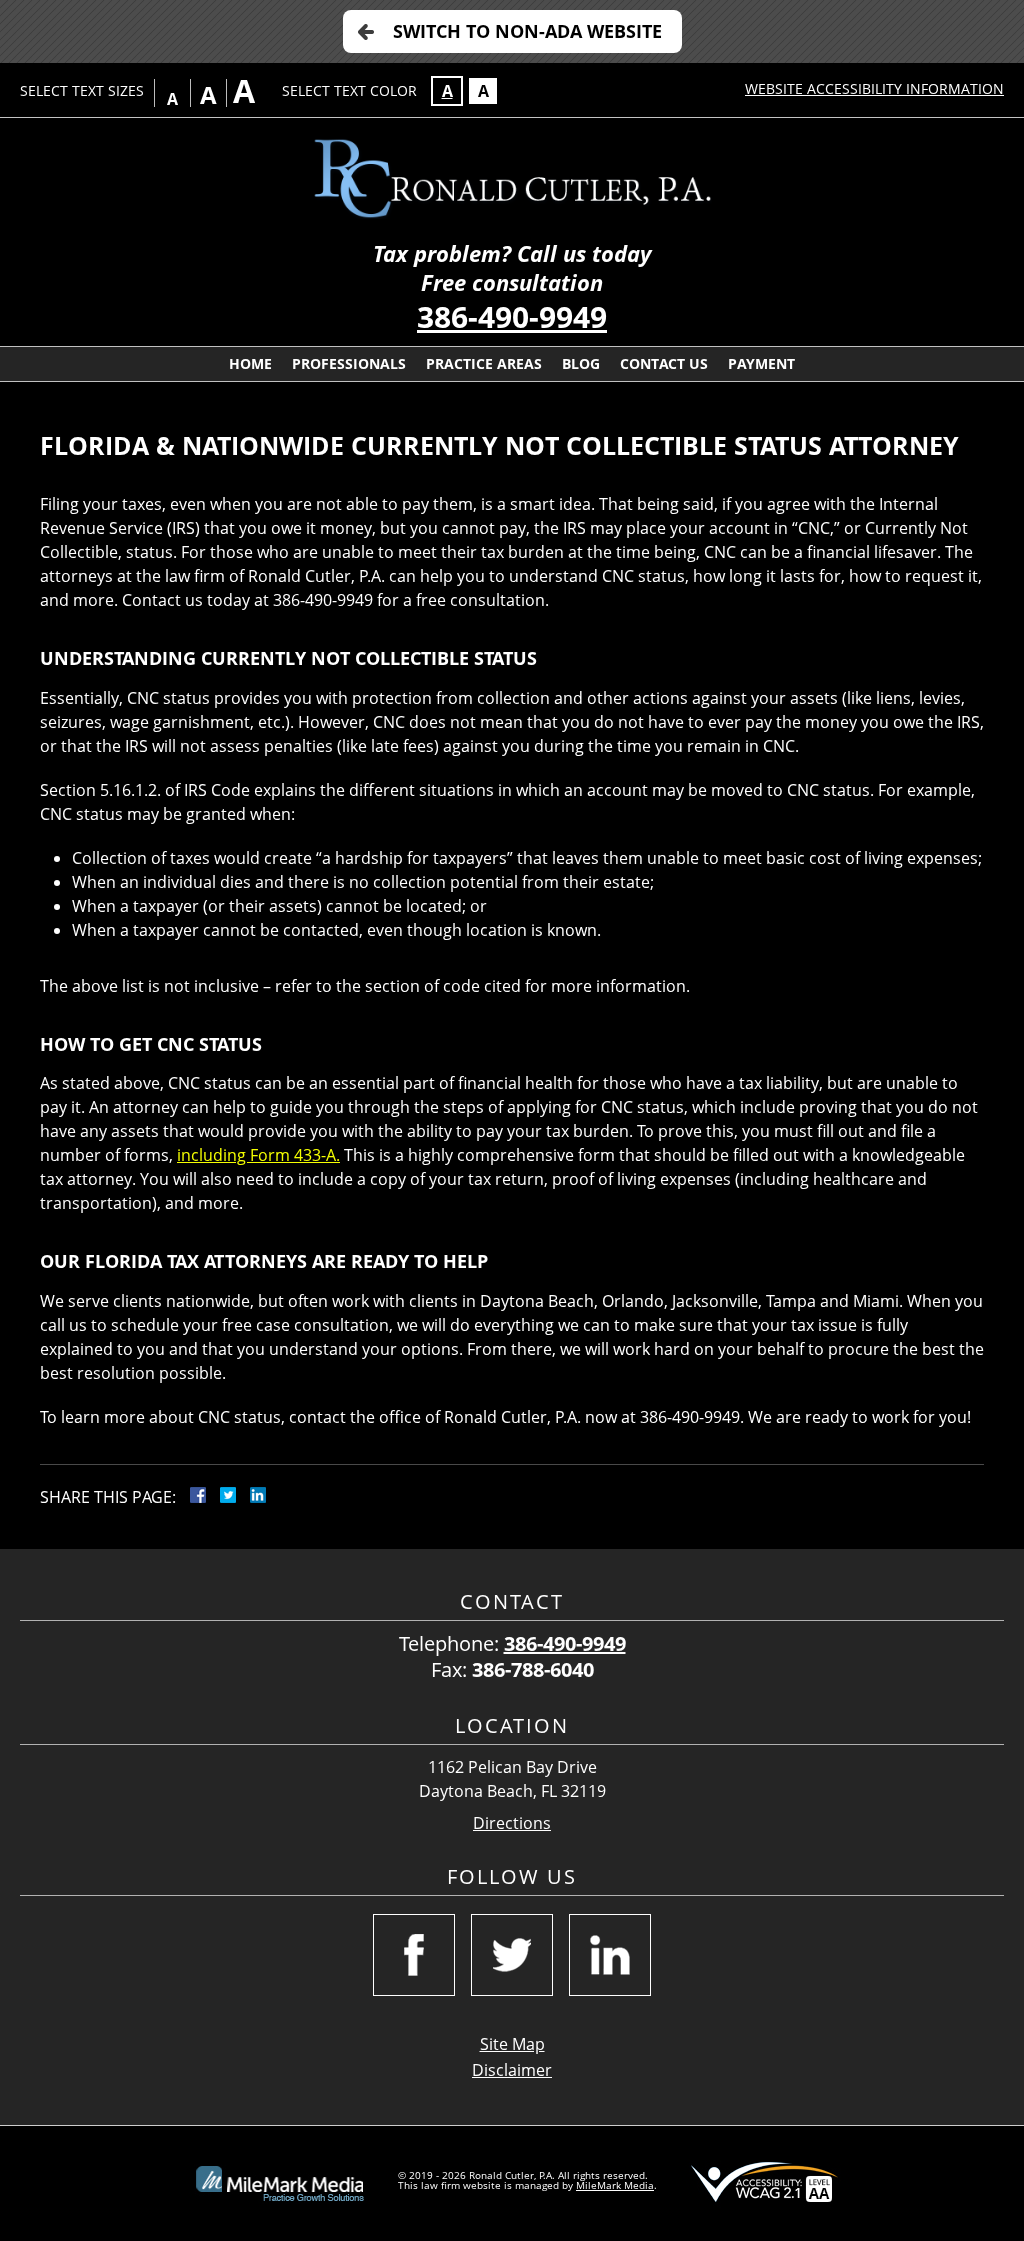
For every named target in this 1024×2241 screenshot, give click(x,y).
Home (250, 363)
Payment (761, 363)
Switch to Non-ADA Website (527, 31)
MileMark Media (615, 2185)
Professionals (349, 363)
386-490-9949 (512, 316)
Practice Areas (484, 363)
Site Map (512, 2044)
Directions (512, 1823)
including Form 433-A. (258, 1155)
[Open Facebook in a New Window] (414, 1955)
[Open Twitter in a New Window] (512, 1955)
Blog (581, 363)
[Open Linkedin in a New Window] (610, 1955)
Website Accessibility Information (874, 88)
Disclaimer (512, 2070)
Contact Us (664, 363)
